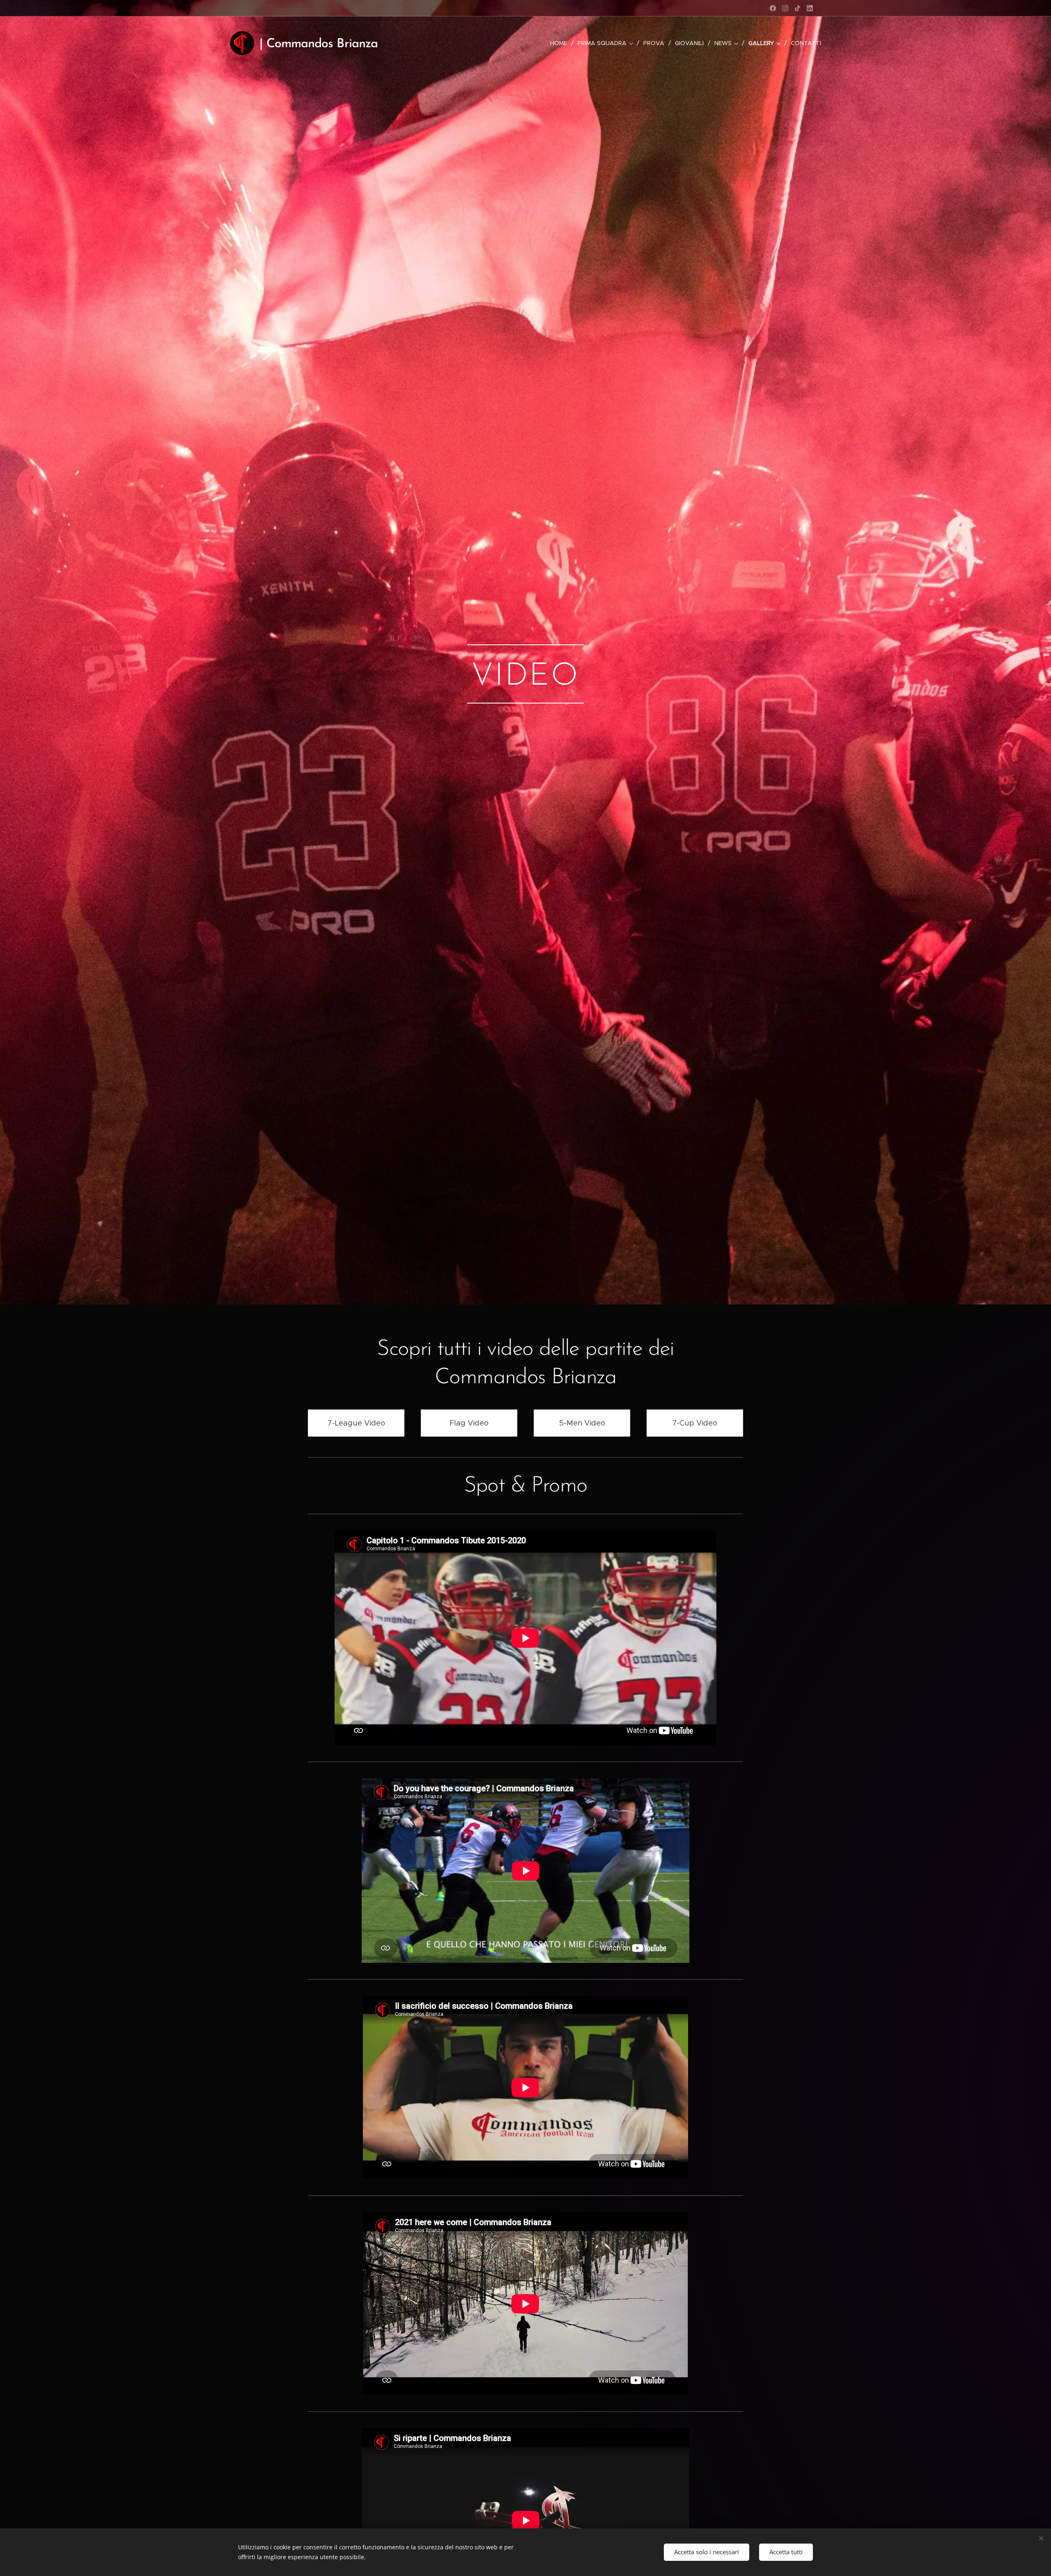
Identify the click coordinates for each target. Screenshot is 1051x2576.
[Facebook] (773, 8)
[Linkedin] (810, 8)
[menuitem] (561, 43)
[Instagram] (785, 8)
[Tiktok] (797, 8)
